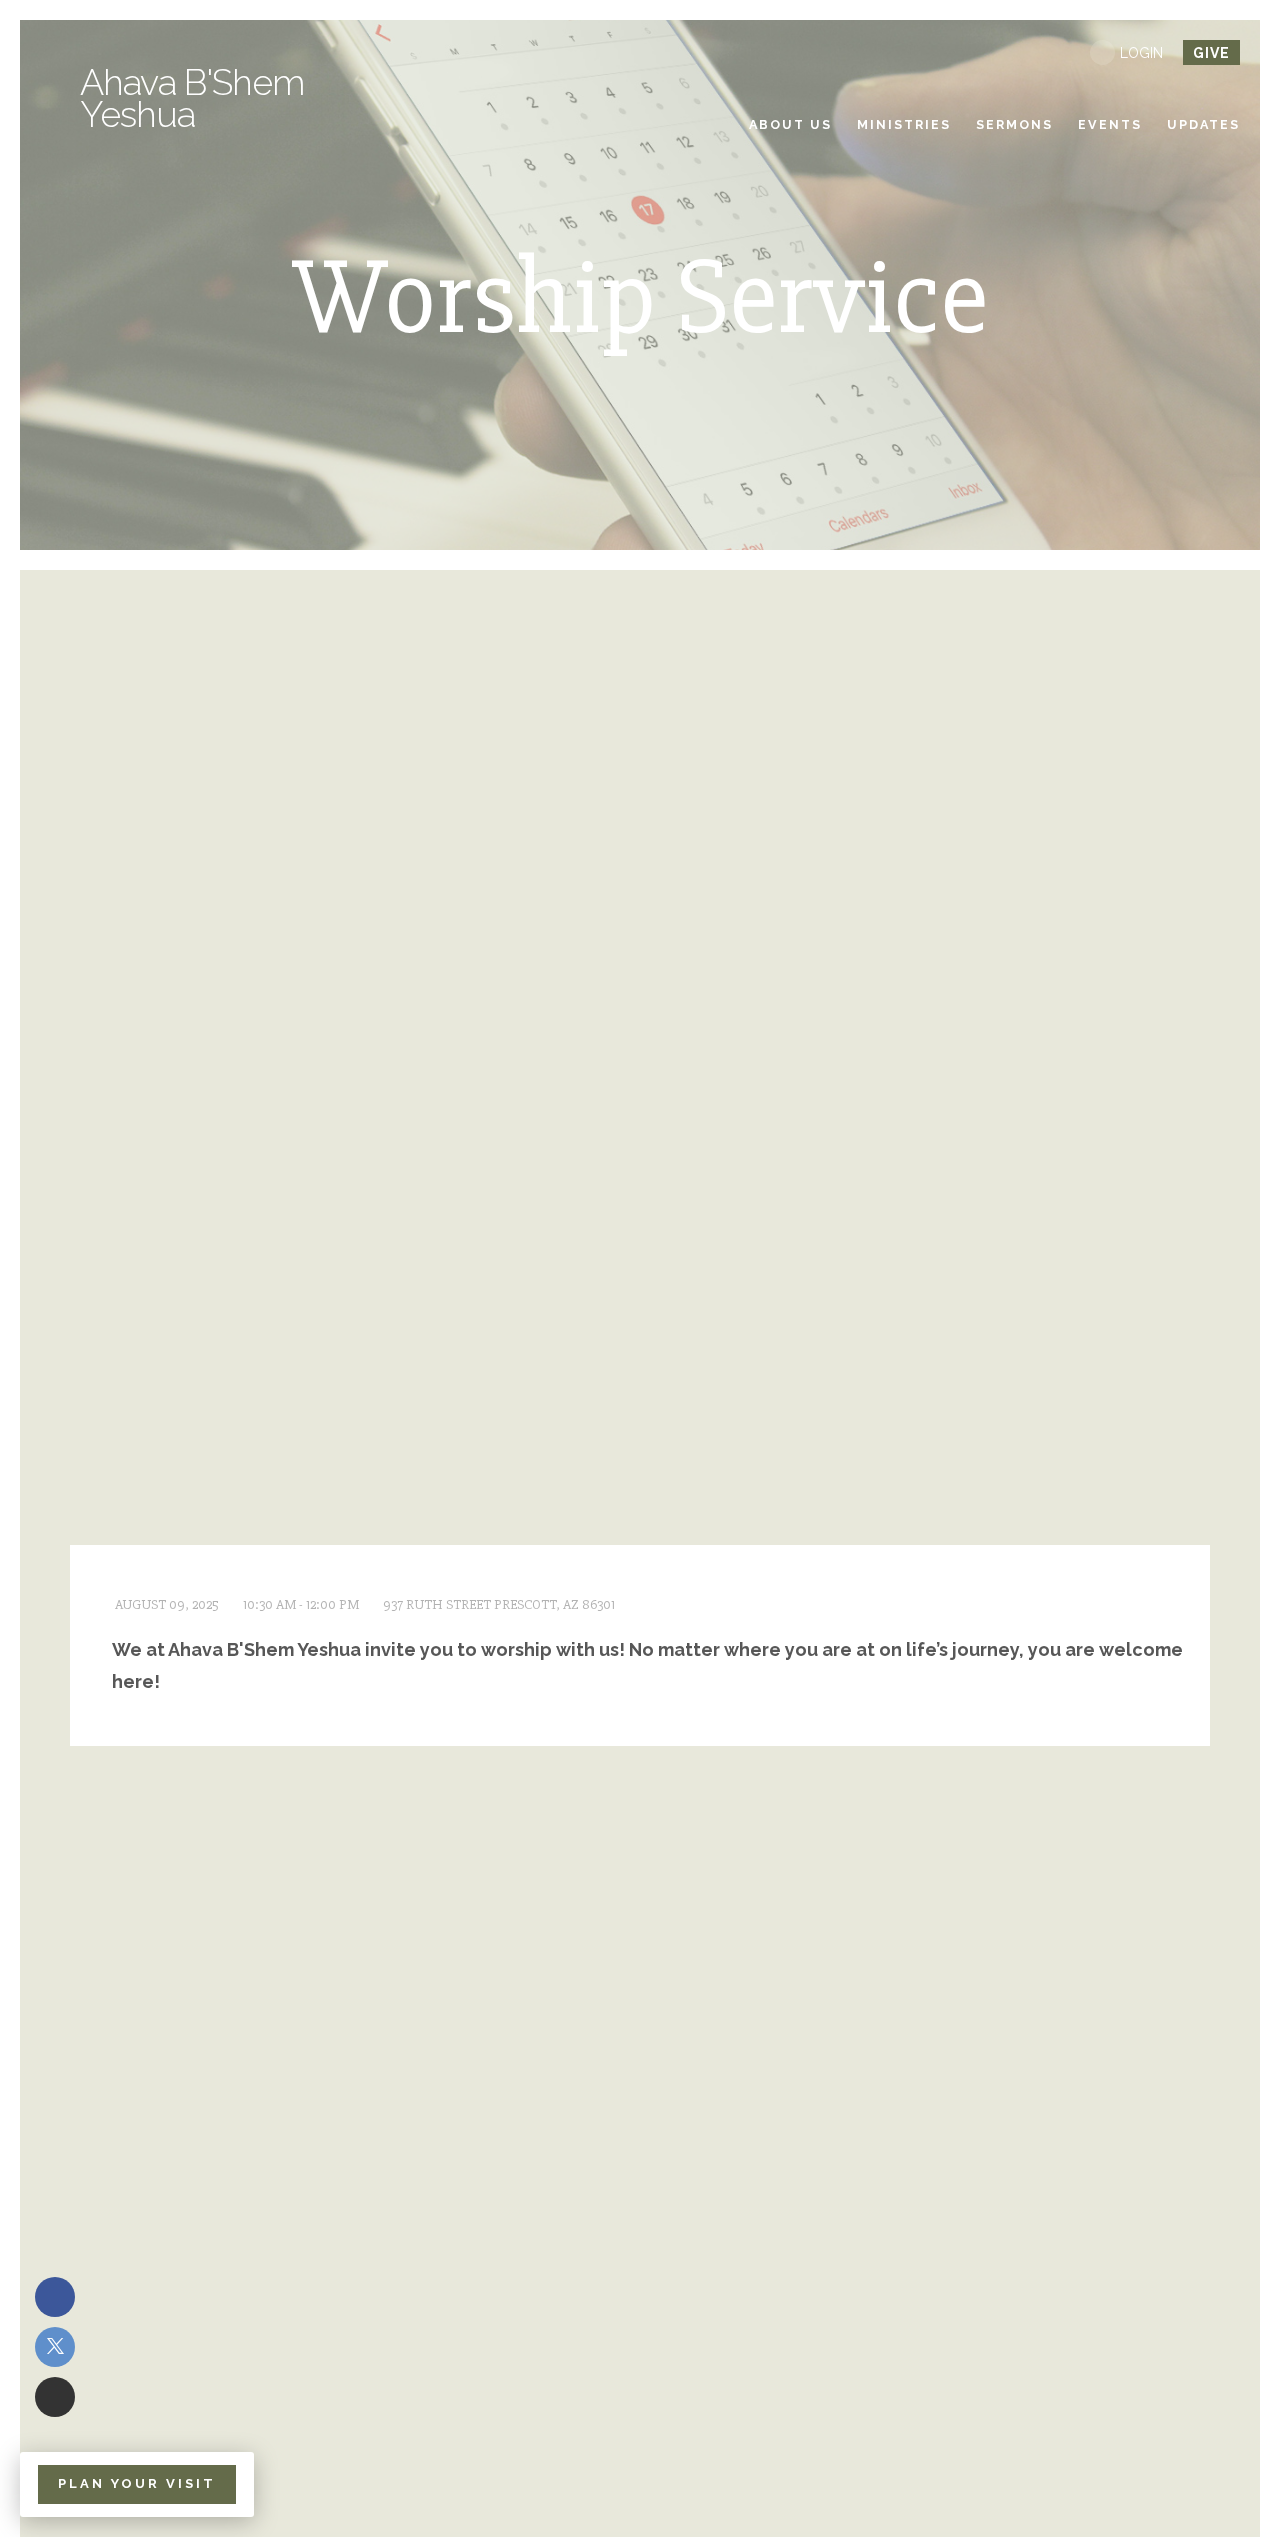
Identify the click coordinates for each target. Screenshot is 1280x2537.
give (1211, 53)
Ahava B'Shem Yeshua (192, 98)
